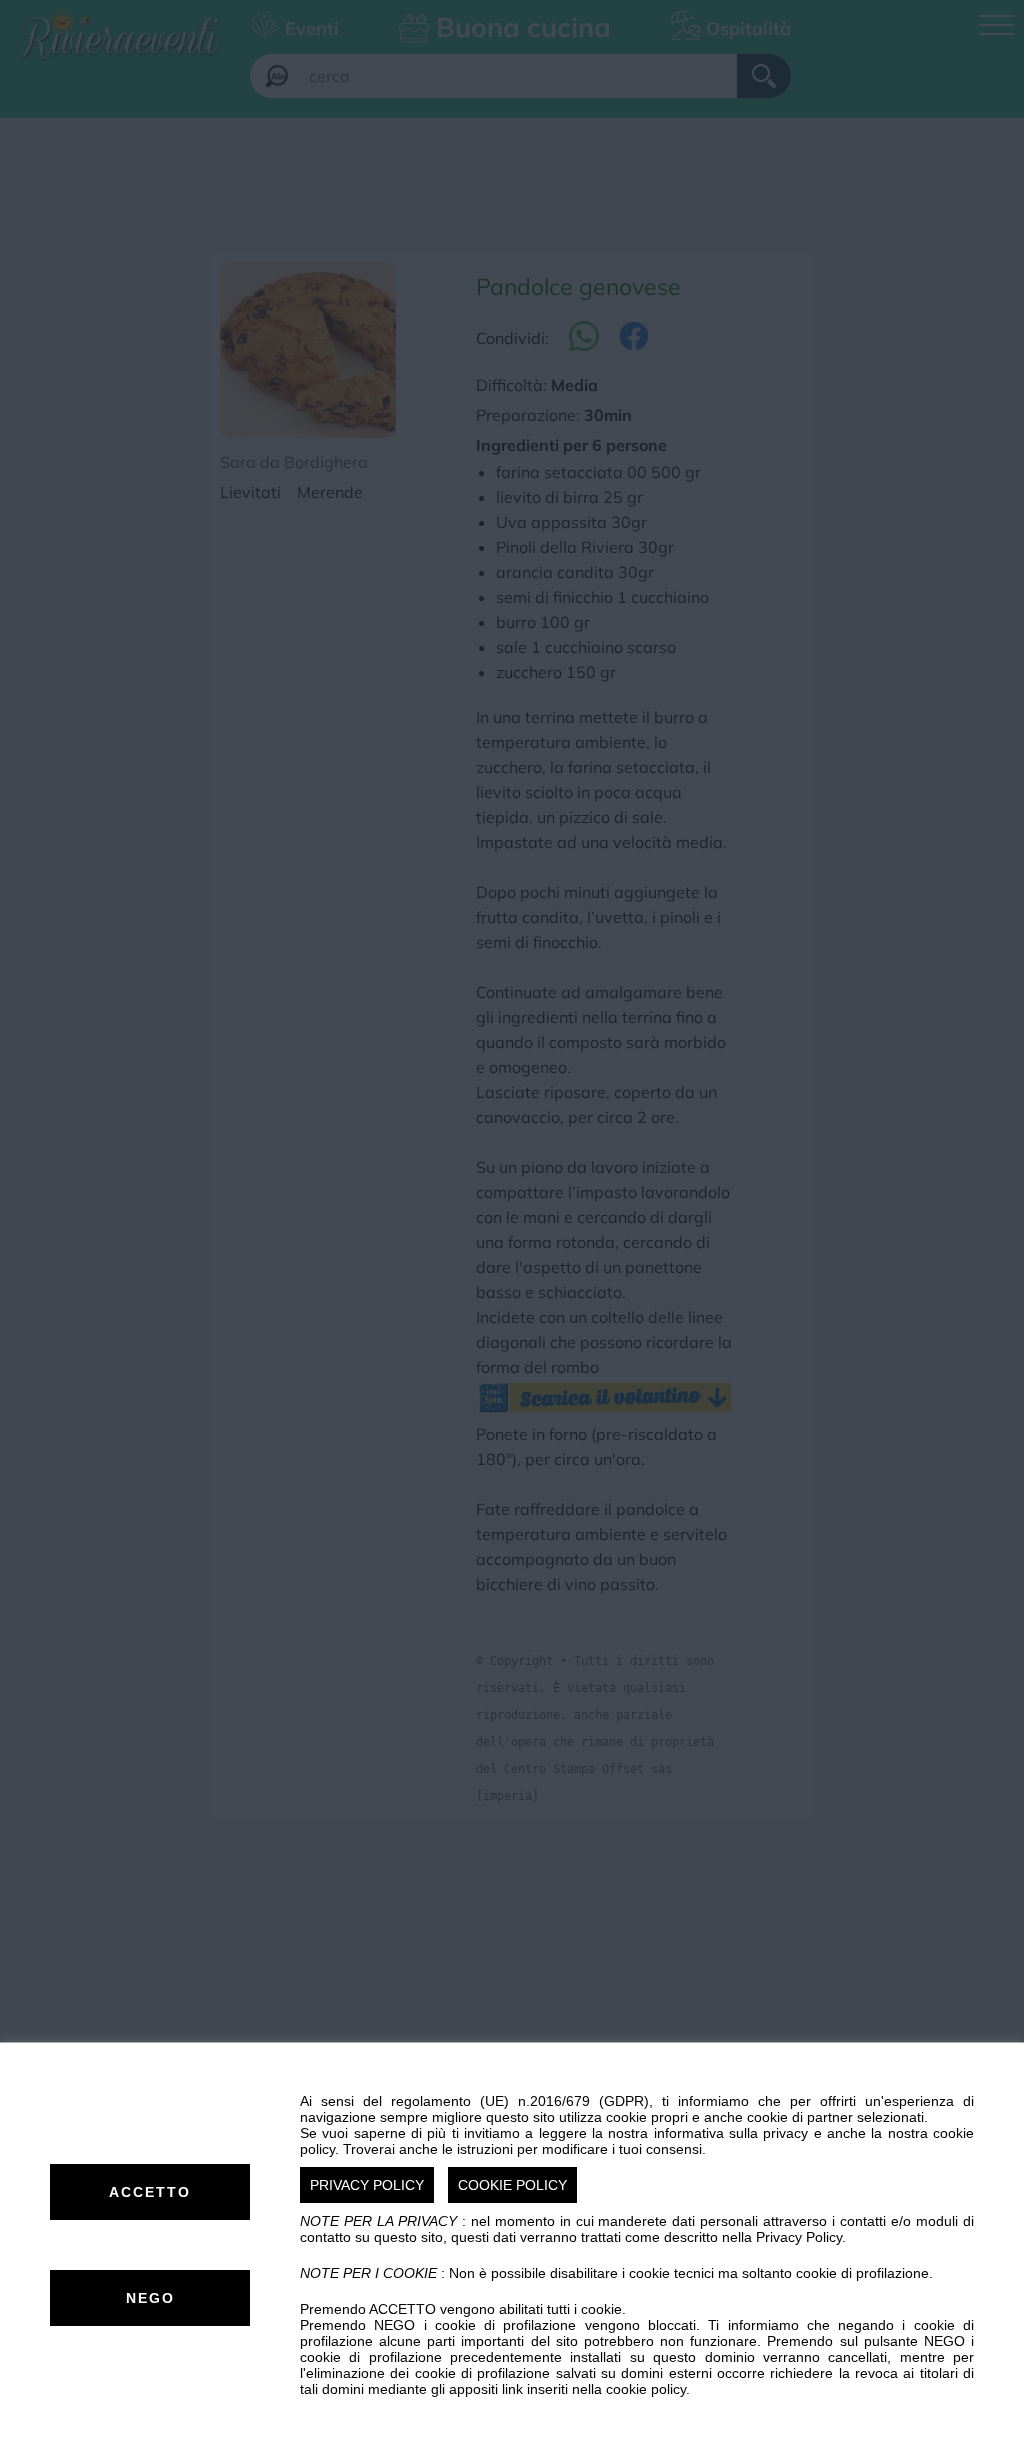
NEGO (150, 2298)
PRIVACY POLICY (367, 2185)
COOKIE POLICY (512, 2185)
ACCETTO (150, 2192)
